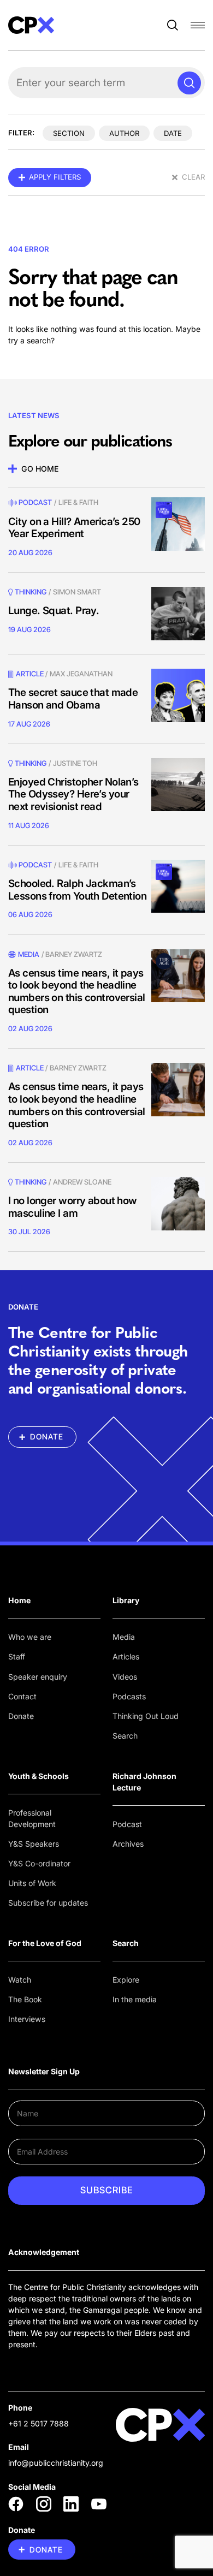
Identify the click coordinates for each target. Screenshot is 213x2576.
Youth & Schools (39, 1776)
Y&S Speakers (34, 1844)
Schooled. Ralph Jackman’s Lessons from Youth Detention (77, 890)
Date (173, 133)
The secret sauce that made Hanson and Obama (73, 699)
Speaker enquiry (38, 1677)
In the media (135, 1999)
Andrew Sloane (82, 1182)
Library (126, 1600)
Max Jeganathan (81, 674)
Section (69, 133)
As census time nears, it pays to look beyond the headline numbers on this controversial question (77, 992)
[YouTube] (99, 2504)
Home (19, 1600)
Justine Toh (75, 763)
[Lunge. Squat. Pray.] (178, 614)
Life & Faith (78, 502)
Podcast (35, 502)
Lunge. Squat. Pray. (54, 611)
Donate (21, 1716)
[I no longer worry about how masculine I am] (178, 1204)
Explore (126, 1980)
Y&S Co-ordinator (39, 1863)
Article (30, 674)
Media (124, 1637)
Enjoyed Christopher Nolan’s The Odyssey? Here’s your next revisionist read (73, 794)
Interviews (27, 2019)
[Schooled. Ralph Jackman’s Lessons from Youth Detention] (178, 887)
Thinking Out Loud (146, 1716)
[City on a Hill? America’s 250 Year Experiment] (178, 524)
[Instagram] (44, 2504)
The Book (25, 1999)
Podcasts (129, 1696)
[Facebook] (16, 2504)
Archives (128, 1844)
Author (124, 133)
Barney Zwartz (74, 954)
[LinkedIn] (71, 2504)
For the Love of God (45, 1943)
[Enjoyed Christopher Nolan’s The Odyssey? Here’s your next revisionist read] (178, 785)
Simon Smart (77, 592)
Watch (20, 1980)
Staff (17, 1656)
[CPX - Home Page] (31, 25)
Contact (22, 1696)
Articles (126, 1656)
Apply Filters (55, 177)
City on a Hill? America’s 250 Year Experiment (74, 528)
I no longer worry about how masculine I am (73, 1207)
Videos (125, 1677)
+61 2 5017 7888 (39, 2423)
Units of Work (32, 1883)
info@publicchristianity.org (56, 2463)
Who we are (30, 1637)
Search (125, 1736)
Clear (193, 177)
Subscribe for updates (48, 1903)
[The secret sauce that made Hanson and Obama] (178, 695)
